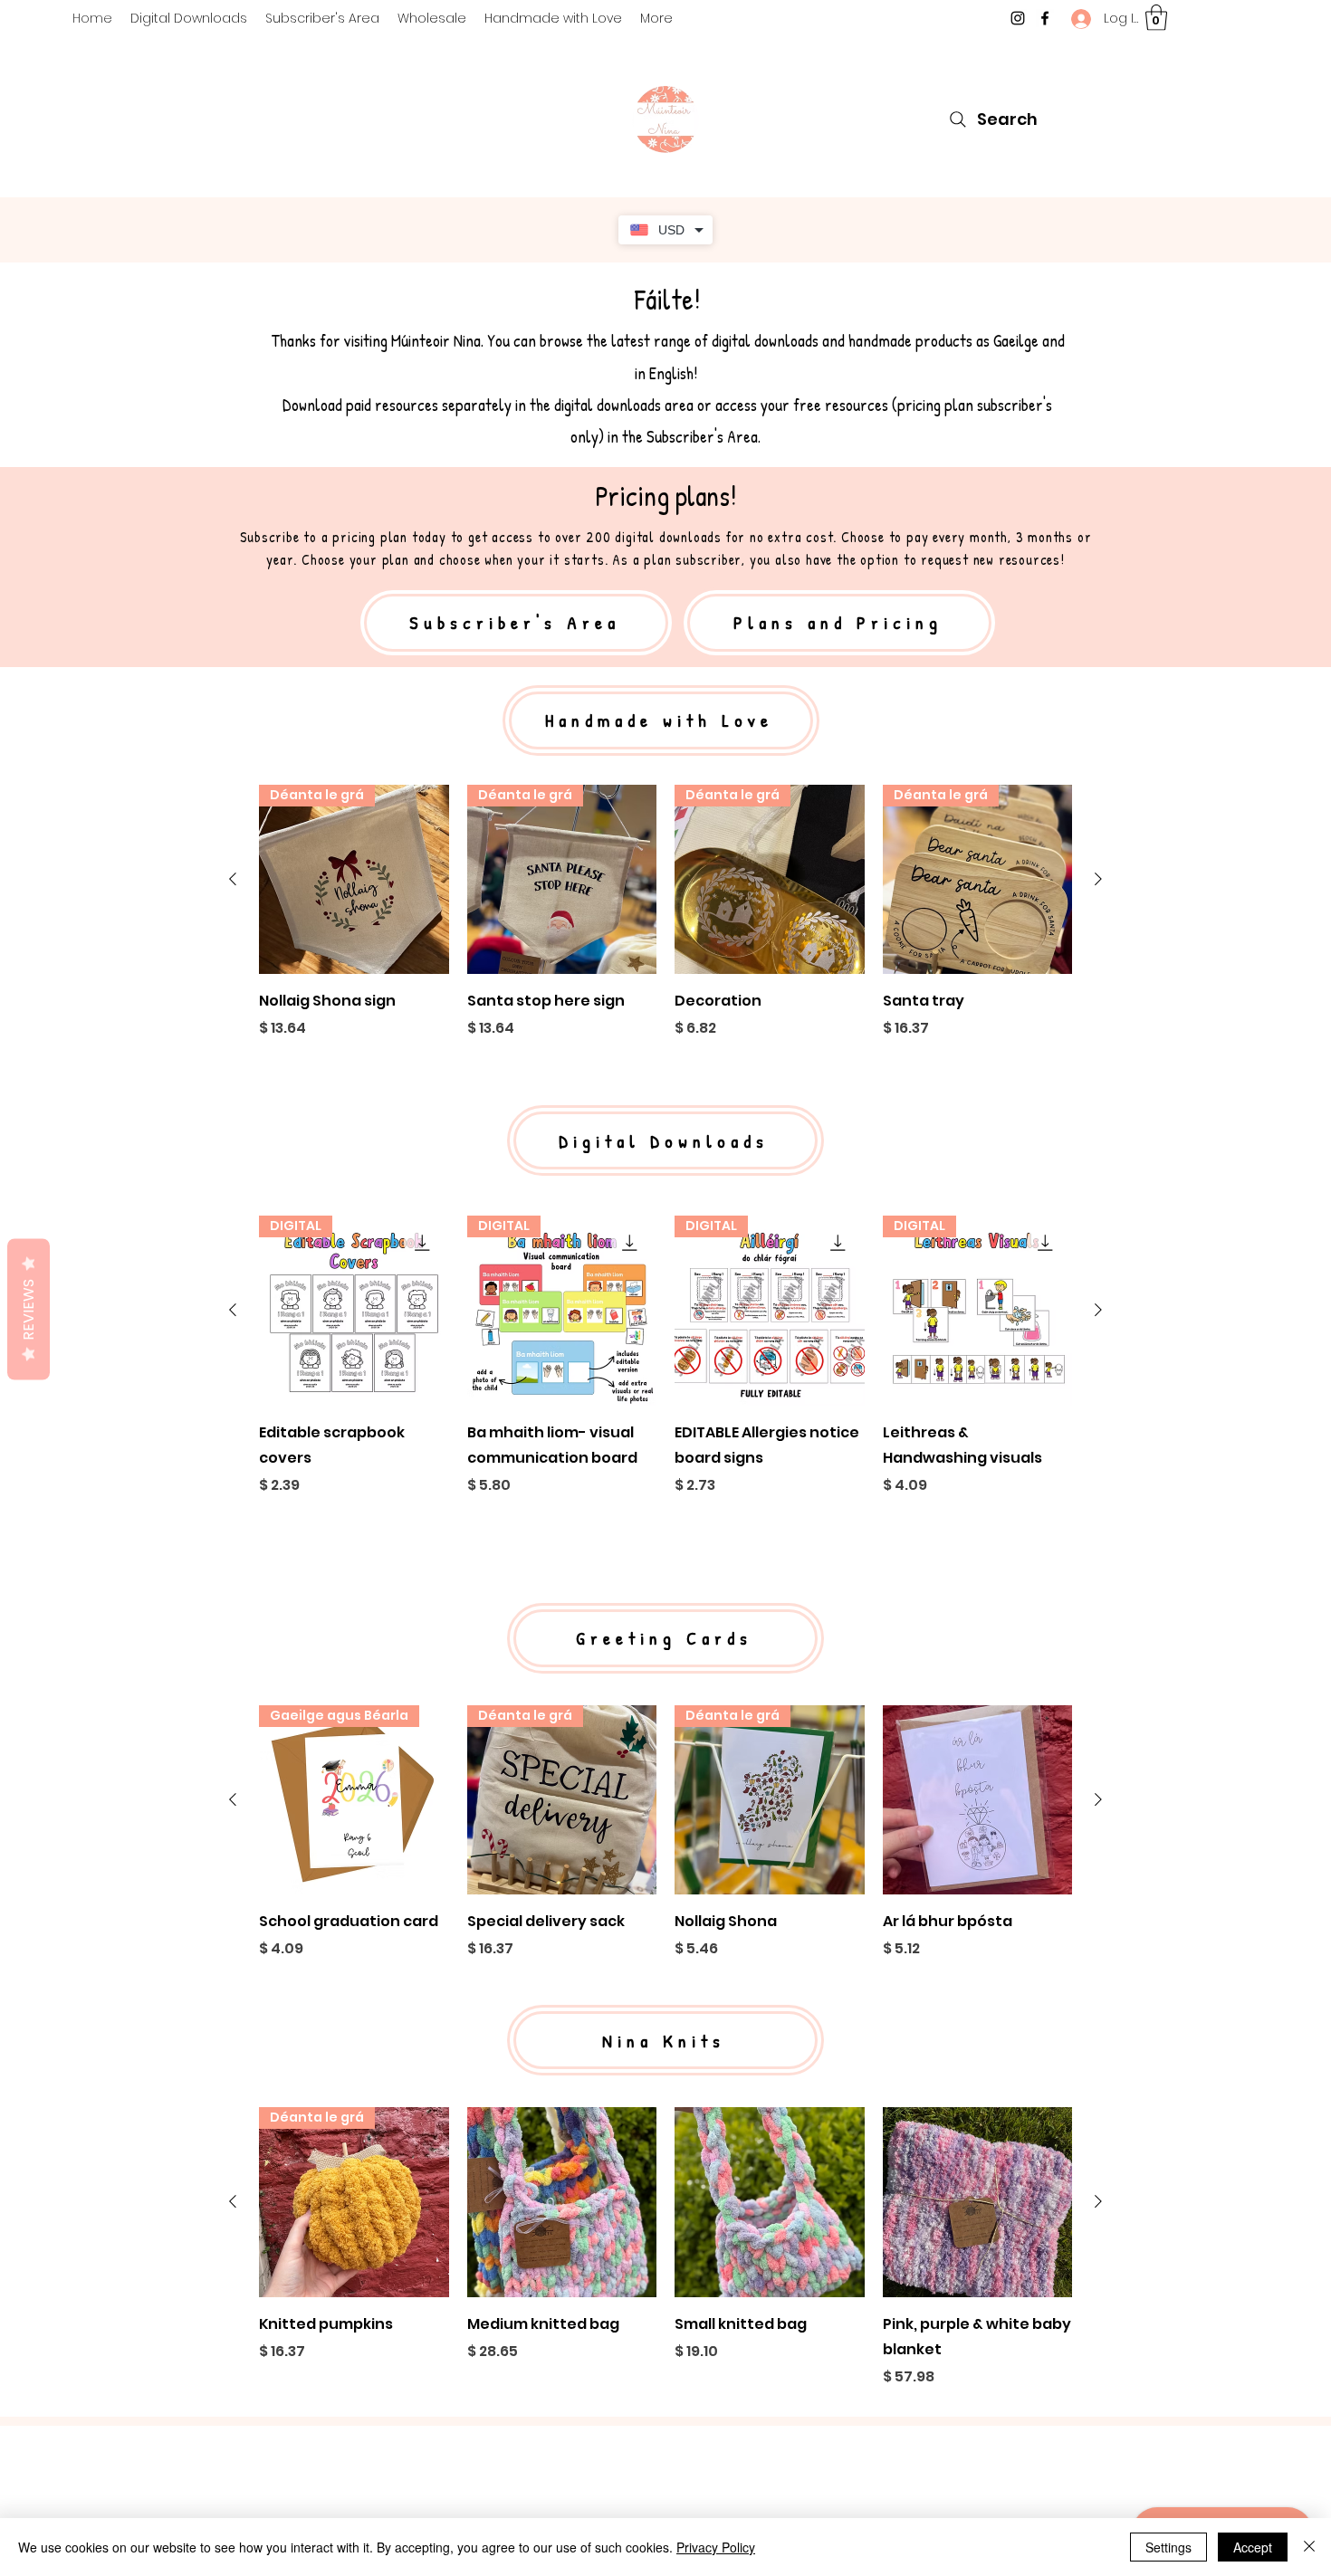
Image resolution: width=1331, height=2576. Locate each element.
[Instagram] (1018, 18)
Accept (1253, 2547)
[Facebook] (1045, 18)
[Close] (1309, 2547)
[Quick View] (978, 1800)
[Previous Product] (233, 879)
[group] (665, 925)
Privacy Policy (716, 2547)
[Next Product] (1098, 879)
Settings (1168, 2547)
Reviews (29, 1310)
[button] (1156, 18)
